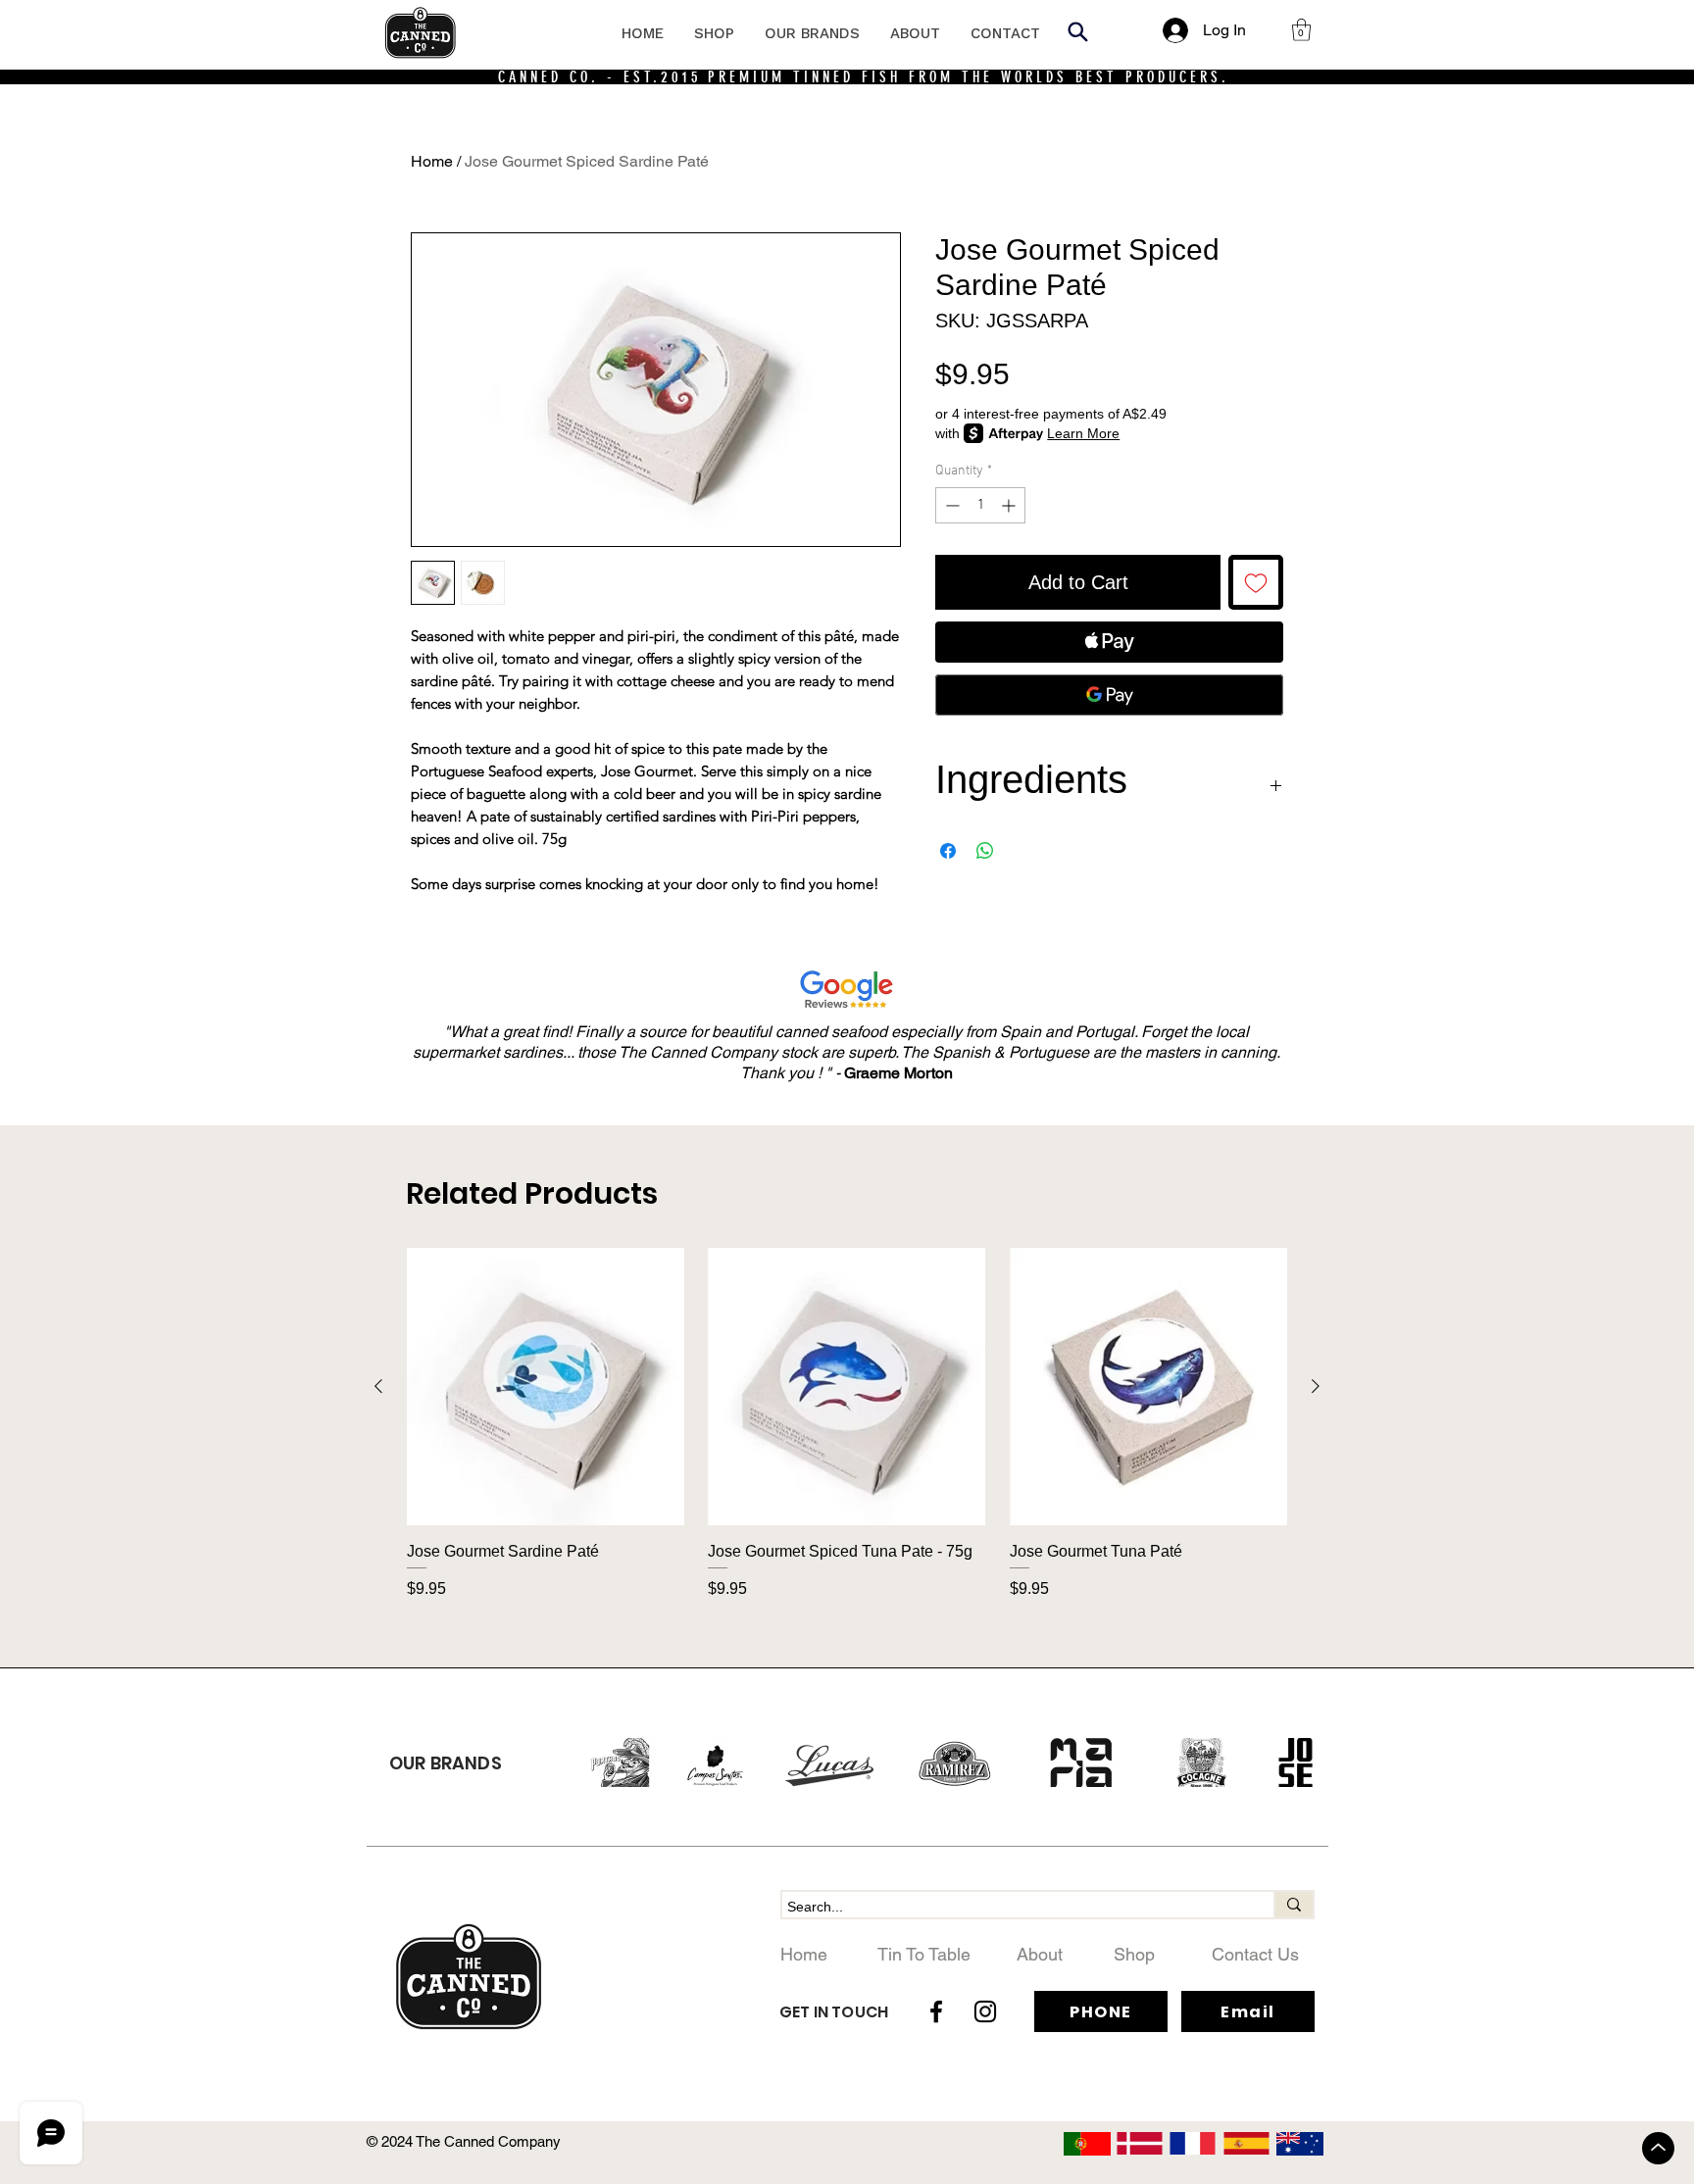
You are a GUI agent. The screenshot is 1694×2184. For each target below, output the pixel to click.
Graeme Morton (898, 1073)
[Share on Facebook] (948, 851)
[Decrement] (950, 505)
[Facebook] (936, 2011)
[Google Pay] (1109, 695)
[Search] (1077, 31)
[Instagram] (985, 2011)
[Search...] (1293, 1905)
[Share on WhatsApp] (985, 851)
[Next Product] (1316, 1386)
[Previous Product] (378, 1386)
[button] (1301, 30)
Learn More (1083, 433)
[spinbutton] (980, 505)
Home (432, 161)
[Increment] (1010, 505)
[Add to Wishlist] (1256, 582)
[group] (847, 1434)
